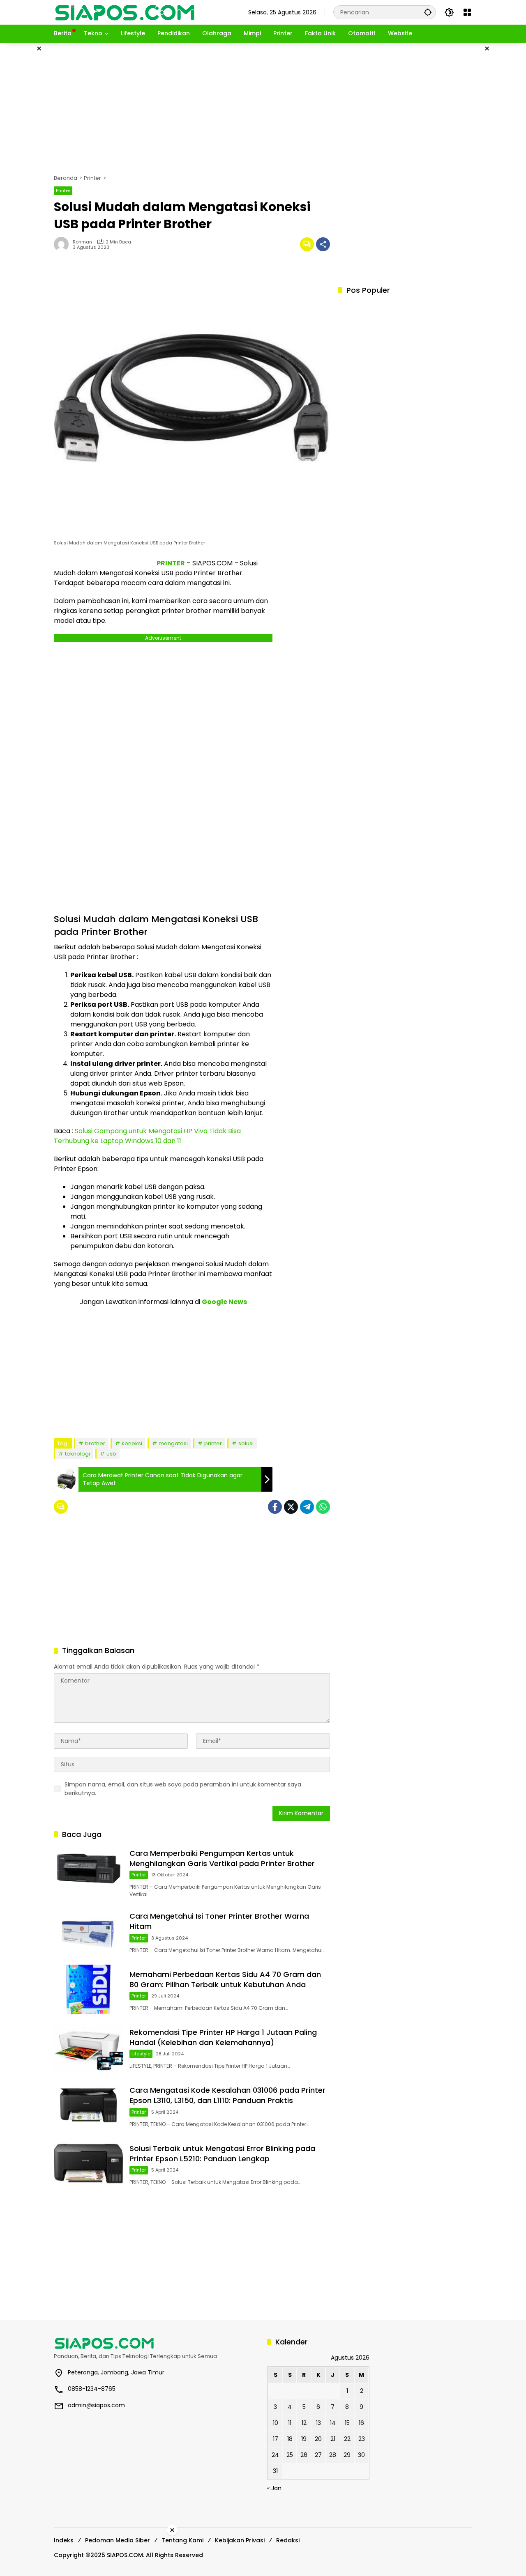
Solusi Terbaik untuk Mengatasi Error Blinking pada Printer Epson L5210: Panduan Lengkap (222, 2154)
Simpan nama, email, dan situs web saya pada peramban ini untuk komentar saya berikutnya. (183, 1789)
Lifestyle (141, 2054)
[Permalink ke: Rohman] (63, 244)
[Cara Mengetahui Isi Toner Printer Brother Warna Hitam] (88, 1931)
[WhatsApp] (323, 1507)
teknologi (77, 1454)
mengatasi (173, 1443)
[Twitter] (291, 1507)
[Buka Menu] (467, 12)
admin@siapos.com (96, 2405)
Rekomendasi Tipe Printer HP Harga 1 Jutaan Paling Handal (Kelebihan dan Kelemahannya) (223, 2037)
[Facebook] (275, 1507)
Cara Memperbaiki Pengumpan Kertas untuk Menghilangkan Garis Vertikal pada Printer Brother (222, 1858)
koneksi (132, 1443)
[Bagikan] (323, 244)
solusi (246, 1443)
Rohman (82, 242)
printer (213, 1443)
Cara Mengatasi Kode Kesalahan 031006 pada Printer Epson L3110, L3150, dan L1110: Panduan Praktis (227, 2095)
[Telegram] (307, 1507)
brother (95, 1443)
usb (111, 1454)
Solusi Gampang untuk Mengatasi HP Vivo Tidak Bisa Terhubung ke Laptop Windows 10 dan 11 (147, 1136)
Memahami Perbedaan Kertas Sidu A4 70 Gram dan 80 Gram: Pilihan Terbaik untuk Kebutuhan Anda (225, 1979)
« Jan (274, 2488)
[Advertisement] (263, 108)
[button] (428, 12)
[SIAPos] (125, 12)
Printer (63, 191)
